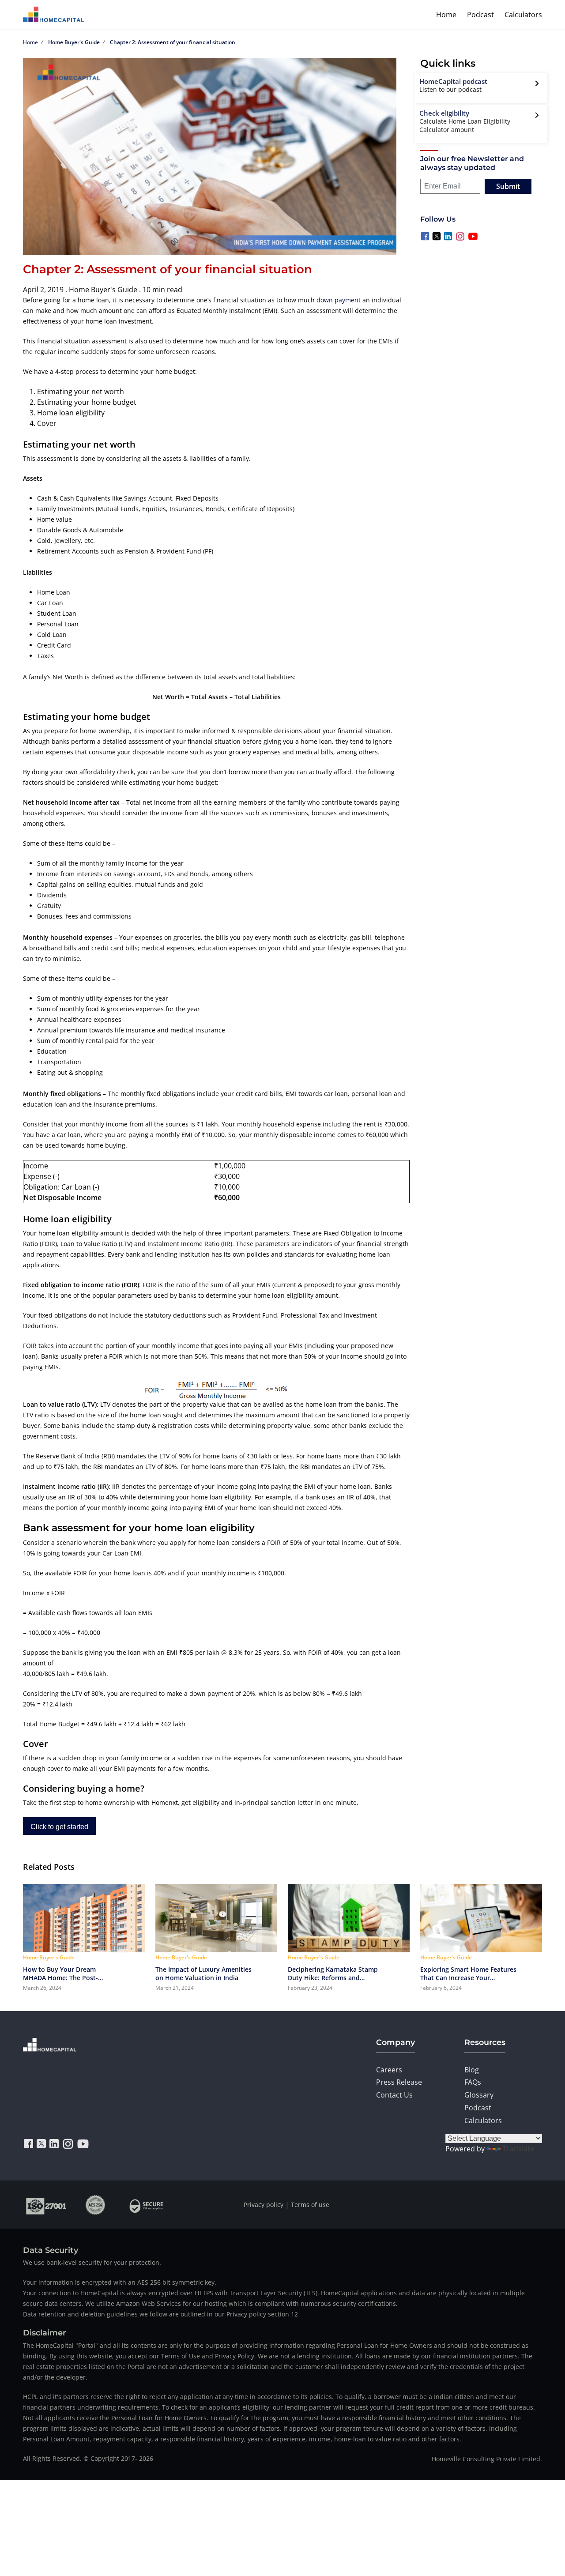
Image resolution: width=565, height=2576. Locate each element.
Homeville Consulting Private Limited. (487, 2459)
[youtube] (83, 2144)
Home (446, 15)
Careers (389, 2070)
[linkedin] (54, 2144)
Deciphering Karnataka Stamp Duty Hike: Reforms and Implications (333, 1973)
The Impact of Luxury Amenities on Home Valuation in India (203, 1973)
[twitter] (41, 2144)
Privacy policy (264, 2205)
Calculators (523, 15)
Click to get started (59, 1827)
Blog (472, 2070)
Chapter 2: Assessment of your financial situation (173, 42)
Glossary (479, 2095)
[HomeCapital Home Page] (53, 14)
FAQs (473, 2082)
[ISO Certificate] (47, 2205)
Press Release (399, 2082)
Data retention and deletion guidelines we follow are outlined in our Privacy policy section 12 (160, 2314)
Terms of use (310, 2205)
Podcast (480, 15)
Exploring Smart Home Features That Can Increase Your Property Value (468, 1973)
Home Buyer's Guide (74, 42)
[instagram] (68, 2144)
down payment (339, 300)
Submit (508, 186)
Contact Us (394, 2095)
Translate (518, 2149)
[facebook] (28, 2144)
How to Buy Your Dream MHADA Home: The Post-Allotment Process (60, 1973)
